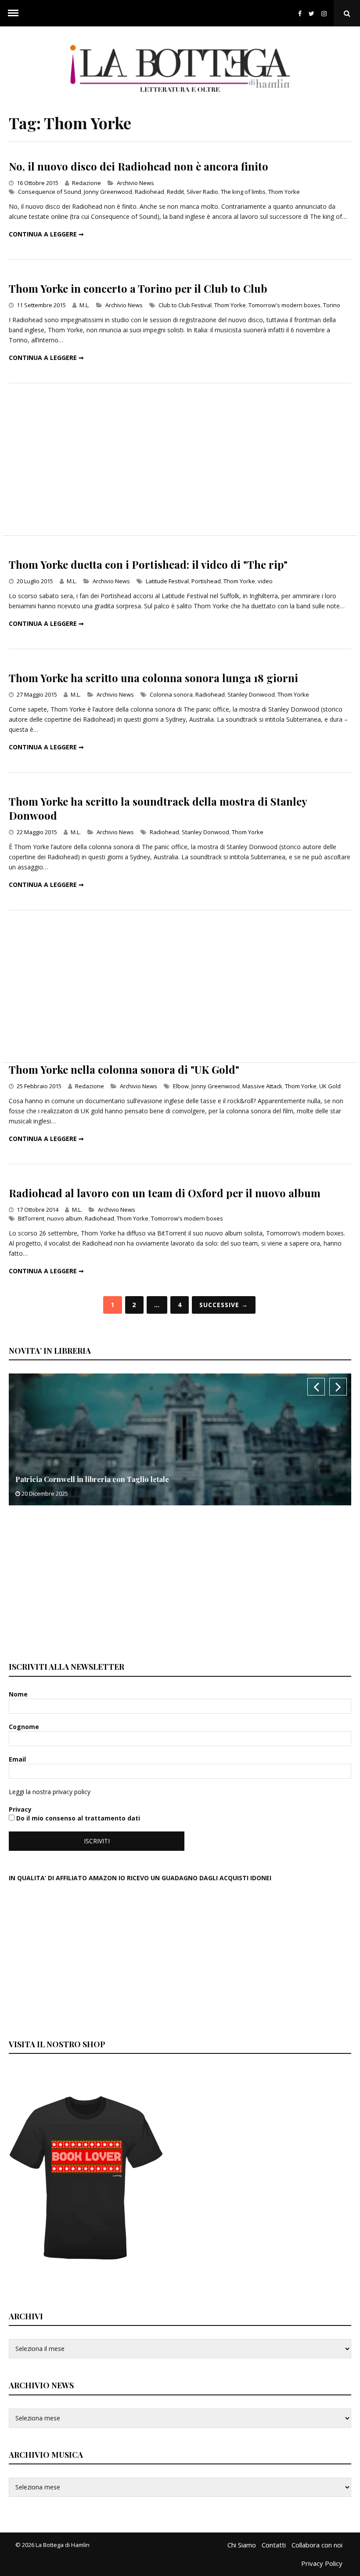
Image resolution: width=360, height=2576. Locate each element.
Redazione (86, 183)
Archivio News (135, 183)
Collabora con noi (317, 2545)
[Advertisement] (180, 459)
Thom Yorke (284, 192)
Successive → (224, 1305)
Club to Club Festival (185, 305)
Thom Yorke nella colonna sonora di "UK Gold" (124, 1069)
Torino (332, 305)
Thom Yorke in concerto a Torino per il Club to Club (138, 288)
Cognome (25, 1727)
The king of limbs (243, 192)
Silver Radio (202, 192)
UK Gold (330, 1086)
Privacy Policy (322, 2563)
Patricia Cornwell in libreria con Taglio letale (92, 1479)
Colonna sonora (171, 694)
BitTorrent (31, 1218)
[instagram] (326, 13)
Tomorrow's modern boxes (284, 305)
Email (18, 1759)
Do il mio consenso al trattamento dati (77, 1818)
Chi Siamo (242, 2545)
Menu (13, 13)
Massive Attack (262, 1086)
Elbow (181, 1086)
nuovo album (65, 1218)
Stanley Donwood (251, 694)
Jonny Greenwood (108, 192)
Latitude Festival (167, 581)
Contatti (274, 2545)
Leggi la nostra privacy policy (50, 1792)
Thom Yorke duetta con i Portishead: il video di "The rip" (148, 564)
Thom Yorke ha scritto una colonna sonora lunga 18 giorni (153, 678)
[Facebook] (300, 13)
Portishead (206, 581)
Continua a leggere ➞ (46, 234)
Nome (19, 1694)
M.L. (85, 305)
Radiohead (149, 192)
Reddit (175, 192)
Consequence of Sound (50, 192)
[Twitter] (311, 13)
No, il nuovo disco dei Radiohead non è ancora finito (139, 166)
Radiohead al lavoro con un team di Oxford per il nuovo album (165, 1193)
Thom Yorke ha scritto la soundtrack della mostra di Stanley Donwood (158, 808)
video (265, 581)
